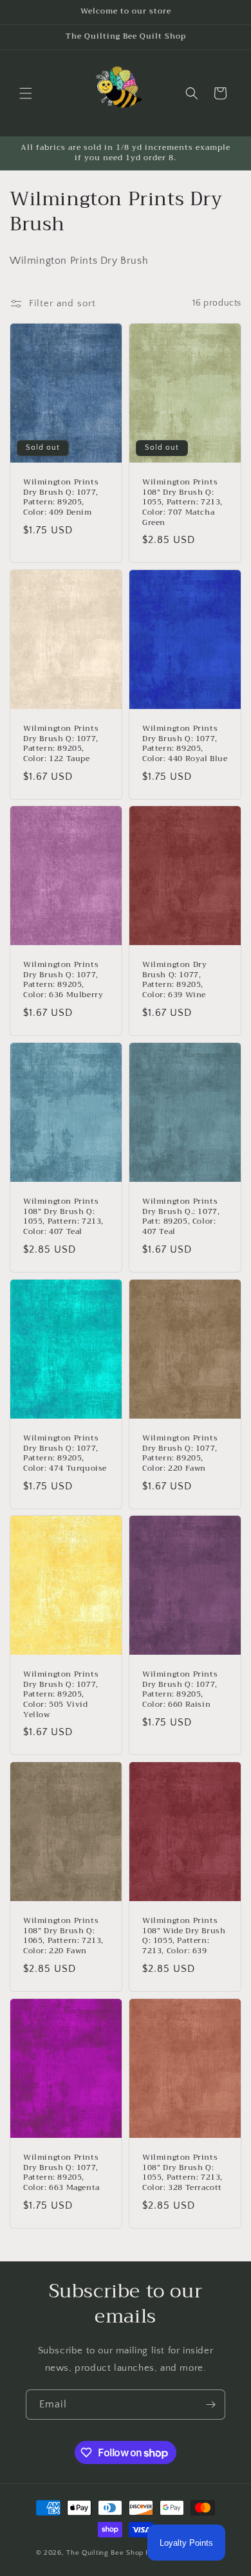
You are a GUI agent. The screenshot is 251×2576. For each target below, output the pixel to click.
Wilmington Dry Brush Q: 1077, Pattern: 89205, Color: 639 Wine (174, 980)
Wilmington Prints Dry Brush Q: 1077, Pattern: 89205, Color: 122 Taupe (61, 744)
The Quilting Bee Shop (105, 2553)
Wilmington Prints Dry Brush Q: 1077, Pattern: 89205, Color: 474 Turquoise (65, 1453)
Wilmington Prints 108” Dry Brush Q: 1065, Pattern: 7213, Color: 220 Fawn (63, 1937)
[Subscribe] (210, 2405)
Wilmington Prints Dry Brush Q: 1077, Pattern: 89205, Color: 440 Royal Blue (185, 744)
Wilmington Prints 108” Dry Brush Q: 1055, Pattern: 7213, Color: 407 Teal (63, 1217)
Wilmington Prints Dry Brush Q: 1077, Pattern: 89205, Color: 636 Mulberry (63, 980)
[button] (26, 93)
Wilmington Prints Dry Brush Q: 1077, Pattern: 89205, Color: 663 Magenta (61, 2173)
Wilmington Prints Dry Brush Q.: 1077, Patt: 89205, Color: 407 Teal (181, 1217)
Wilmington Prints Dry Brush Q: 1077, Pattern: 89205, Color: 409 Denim (61, 497)
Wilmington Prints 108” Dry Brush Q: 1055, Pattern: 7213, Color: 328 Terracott (182, 2173)
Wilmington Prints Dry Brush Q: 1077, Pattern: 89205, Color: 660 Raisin (180, 1689)
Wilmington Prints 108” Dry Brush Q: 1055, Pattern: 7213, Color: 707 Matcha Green (182, 502)
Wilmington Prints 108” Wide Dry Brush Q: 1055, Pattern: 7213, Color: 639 (184, 1937)
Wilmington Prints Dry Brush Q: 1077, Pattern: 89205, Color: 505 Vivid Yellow (61, 1695)
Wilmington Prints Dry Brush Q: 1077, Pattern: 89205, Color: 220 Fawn (180, 1453)
